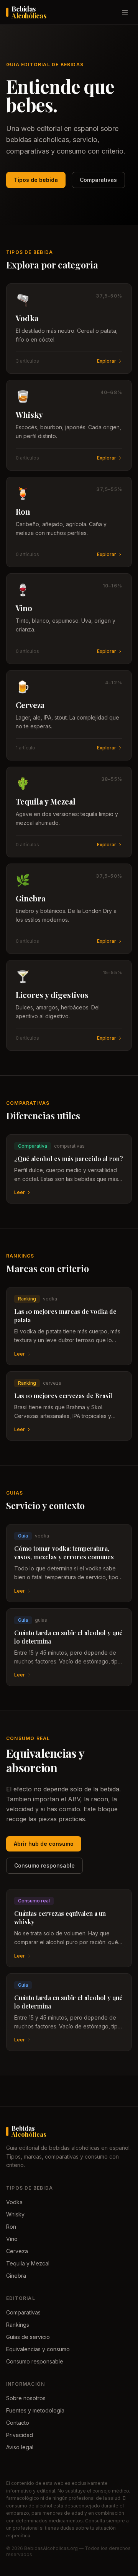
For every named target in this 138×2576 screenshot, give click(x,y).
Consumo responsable (44, 1865)
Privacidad (20, 2435)
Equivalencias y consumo (38, 2349)
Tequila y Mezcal (28, 2263)
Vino (12, 2239)
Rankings (18, 2325)
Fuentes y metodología (35, 2410)
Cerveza (17, 2251)
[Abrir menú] (125, 12)
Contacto (18, 2423)
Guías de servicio (28, 2337)
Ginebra (16, 2276)
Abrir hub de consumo (44, 1844)
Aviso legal (20, 2447)
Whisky (15, 2214)
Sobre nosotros (26, 2398)
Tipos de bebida (36, 180)
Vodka (14, 2202)
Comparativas (98, 180)
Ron (11, 2227)
